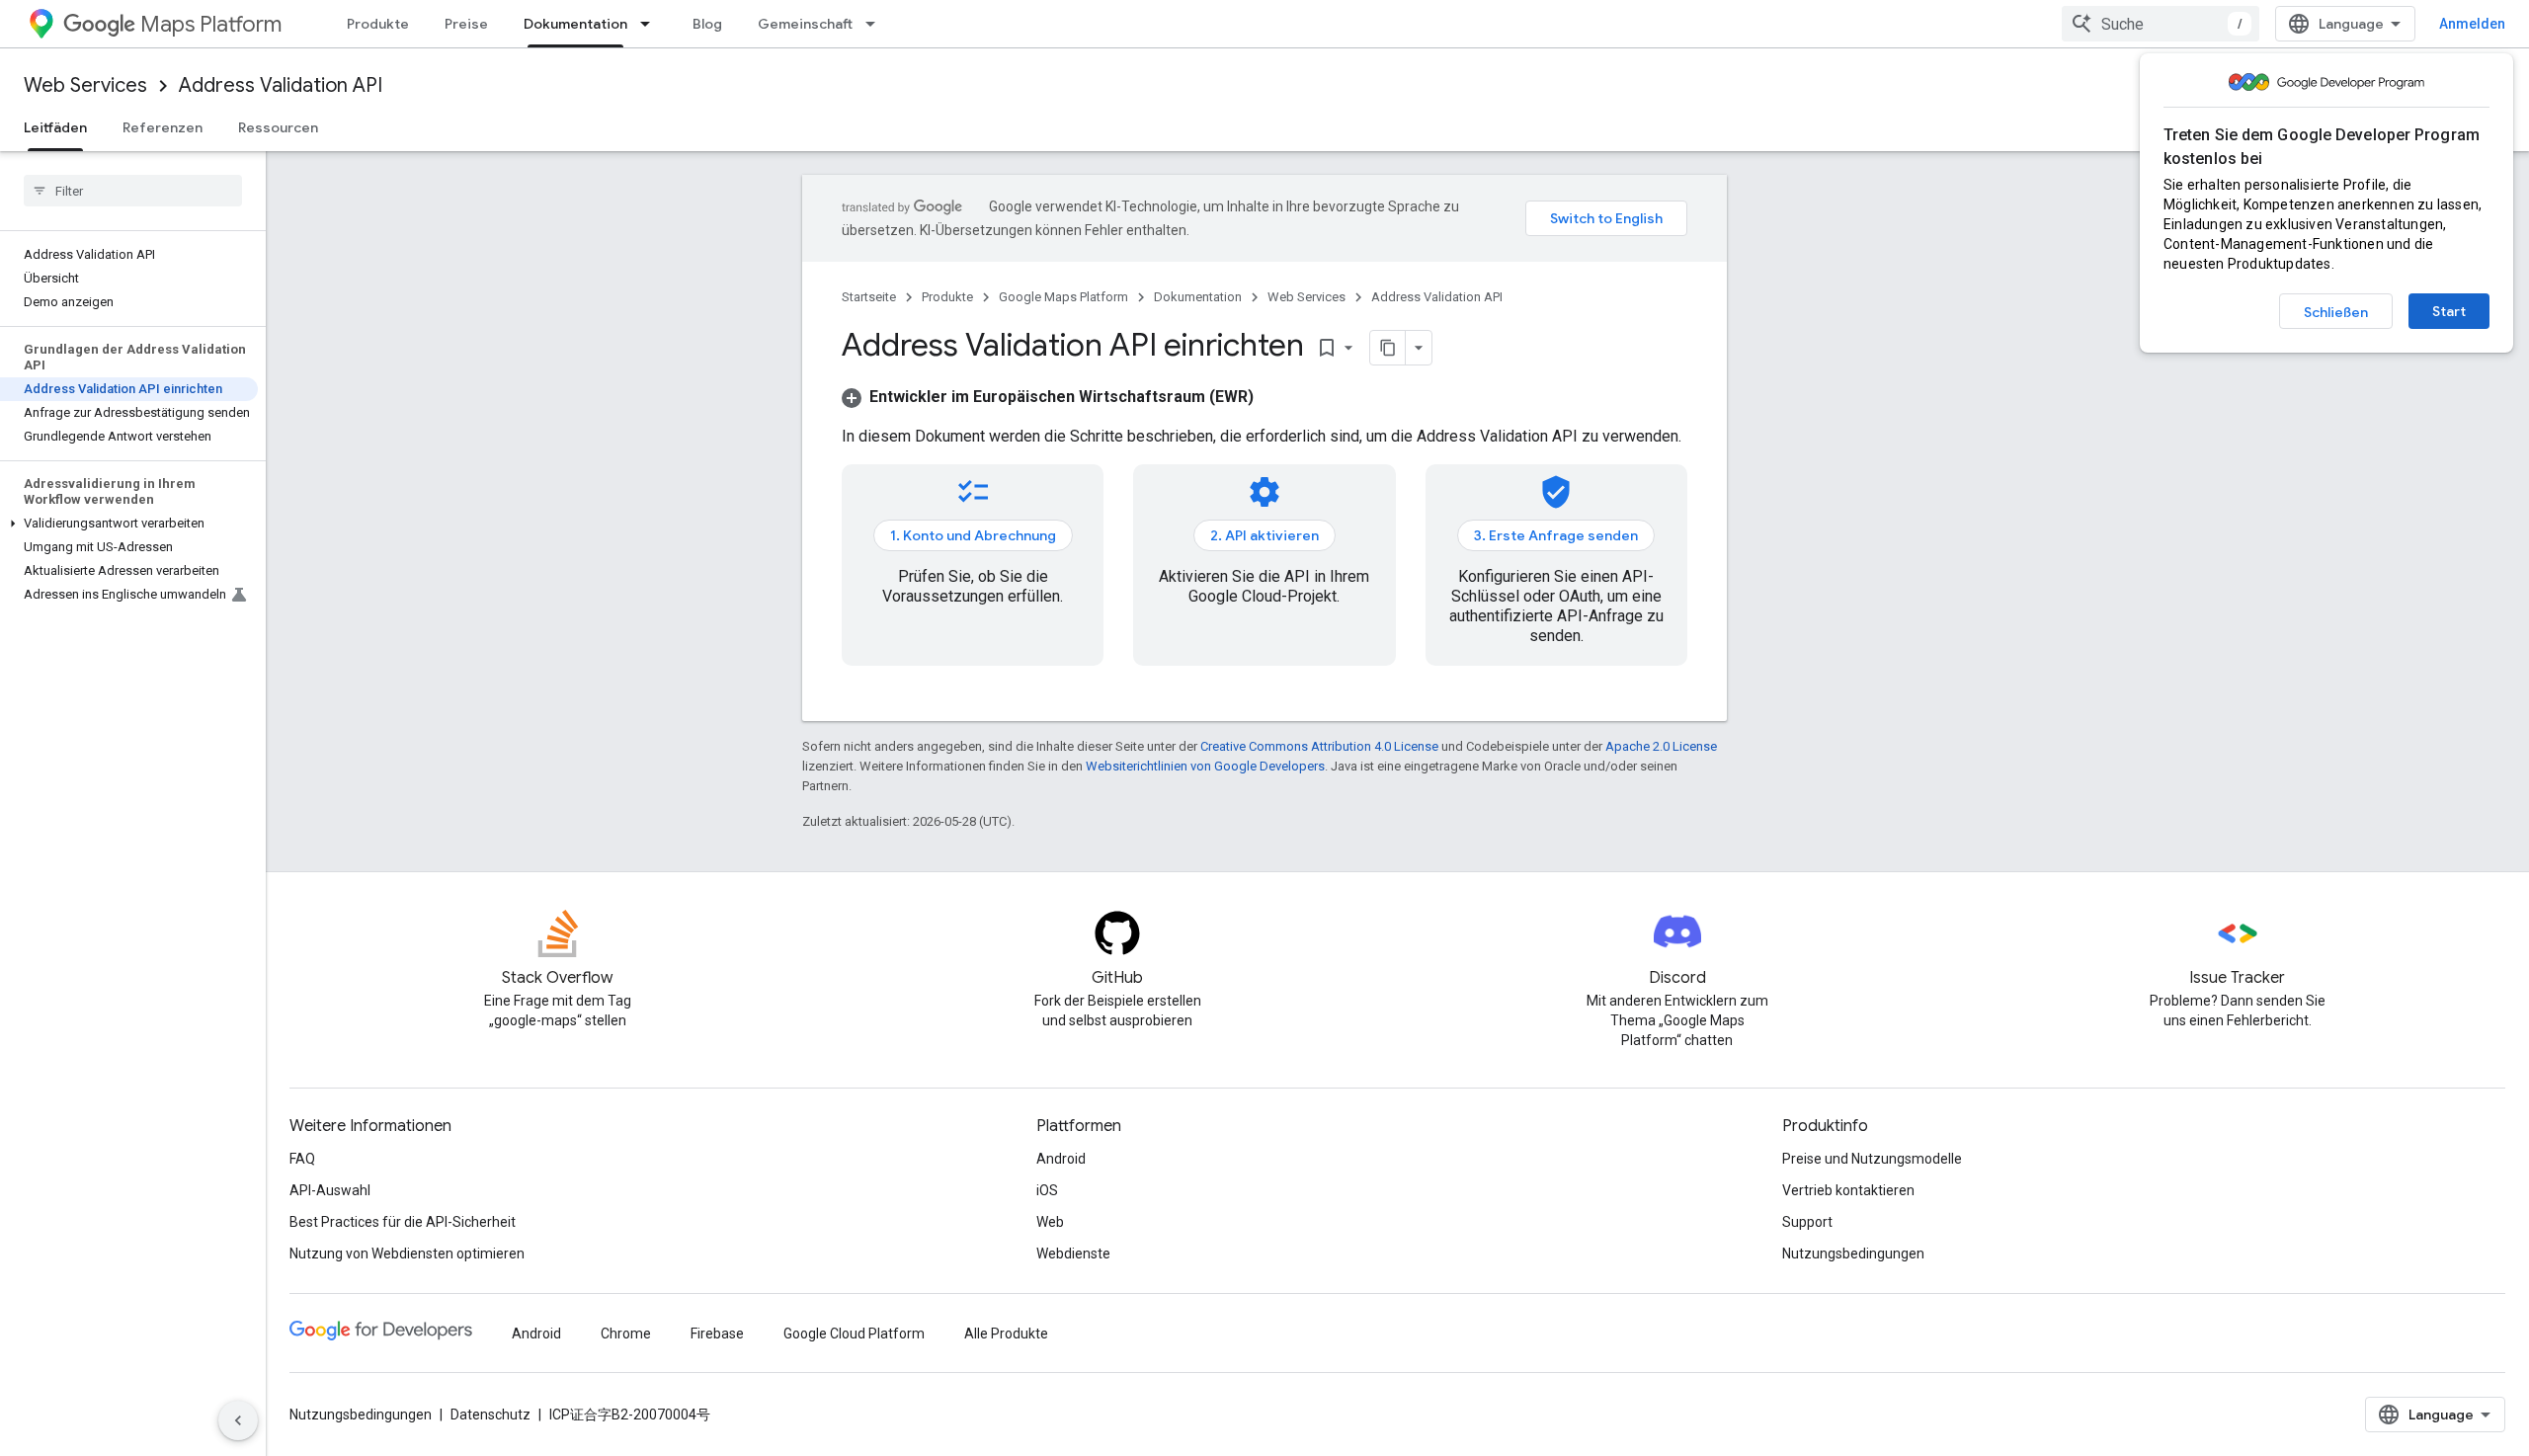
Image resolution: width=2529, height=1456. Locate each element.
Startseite (869, 297)
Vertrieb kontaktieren (1848, 1190)
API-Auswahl (330, 1190)
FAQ (302, 1159)
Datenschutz (490, 1415)
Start (2449, 311)
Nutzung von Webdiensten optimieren (407, 1254)
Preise (466, 24)
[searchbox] (133, 191)
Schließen (2336, 312)
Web (1050, 1222)
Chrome (626, 1334)
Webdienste (1073, 1254)
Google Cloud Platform (854, 1334)
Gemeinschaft (805, 24)
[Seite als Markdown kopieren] (1388, 348)
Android (1061, 1159)
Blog (707, 24)
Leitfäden (55, 127)
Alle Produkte (1006, 1334)
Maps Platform (211, 24)
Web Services (85, 85)
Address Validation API (281, 85)
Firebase (717, 1334)
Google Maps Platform (1063, 297)
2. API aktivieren (1264, 535)
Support (1807, 1222)
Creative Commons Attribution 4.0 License (1319, 746)
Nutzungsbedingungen (1853, 1254)
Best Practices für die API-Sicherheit (403, 1222)
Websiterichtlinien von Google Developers (1205, 766)
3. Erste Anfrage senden (1556, 535)
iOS (1047, 1190)
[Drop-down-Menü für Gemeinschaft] (876, 24)
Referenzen (163, 127)
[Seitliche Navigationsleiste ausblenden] (238, 1420)
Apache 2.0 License (1661, 746)
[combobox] (2161, 24)
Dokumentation (575, 24)
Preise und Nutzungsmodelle (1872, 1159)
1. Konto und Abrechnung (973, 535)
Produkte (378, 24)
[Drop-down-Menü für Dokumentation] (651, 24)
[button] (129, 524)
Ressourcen (278, 127)
